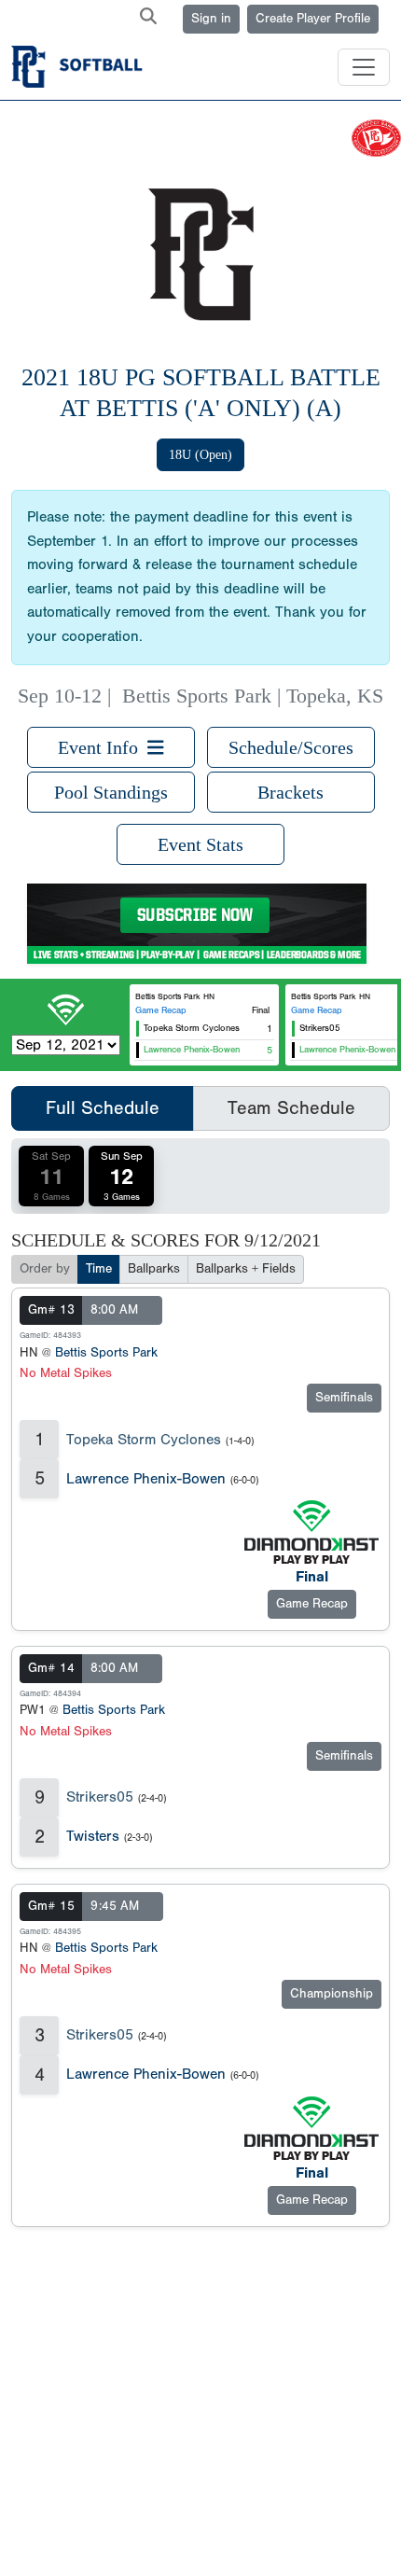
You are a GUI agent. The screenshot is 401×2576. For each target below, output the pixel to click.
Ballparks (154, 1269)
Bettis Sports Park (106, 1353)
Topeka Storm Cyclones (144, 1440)
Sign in (211, 19)
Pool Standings (111, 792)
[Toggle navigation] (364, 67)
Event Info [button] (103, 747)
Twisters (93, 1836)
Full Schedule (103, 1108)
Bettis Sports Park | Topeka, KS (253, 696)
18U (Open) (200, 455)
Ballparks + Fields (246, 1269)
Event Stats (200, 844)
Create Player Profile (313, 19)
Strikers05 (100, 1797)
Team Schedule (291, 1108)
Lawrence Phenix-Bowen (146, 1479)
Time (99, 1269)
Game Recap (161, 1010)
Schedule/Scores (291, 747)
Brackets (290, 792)
